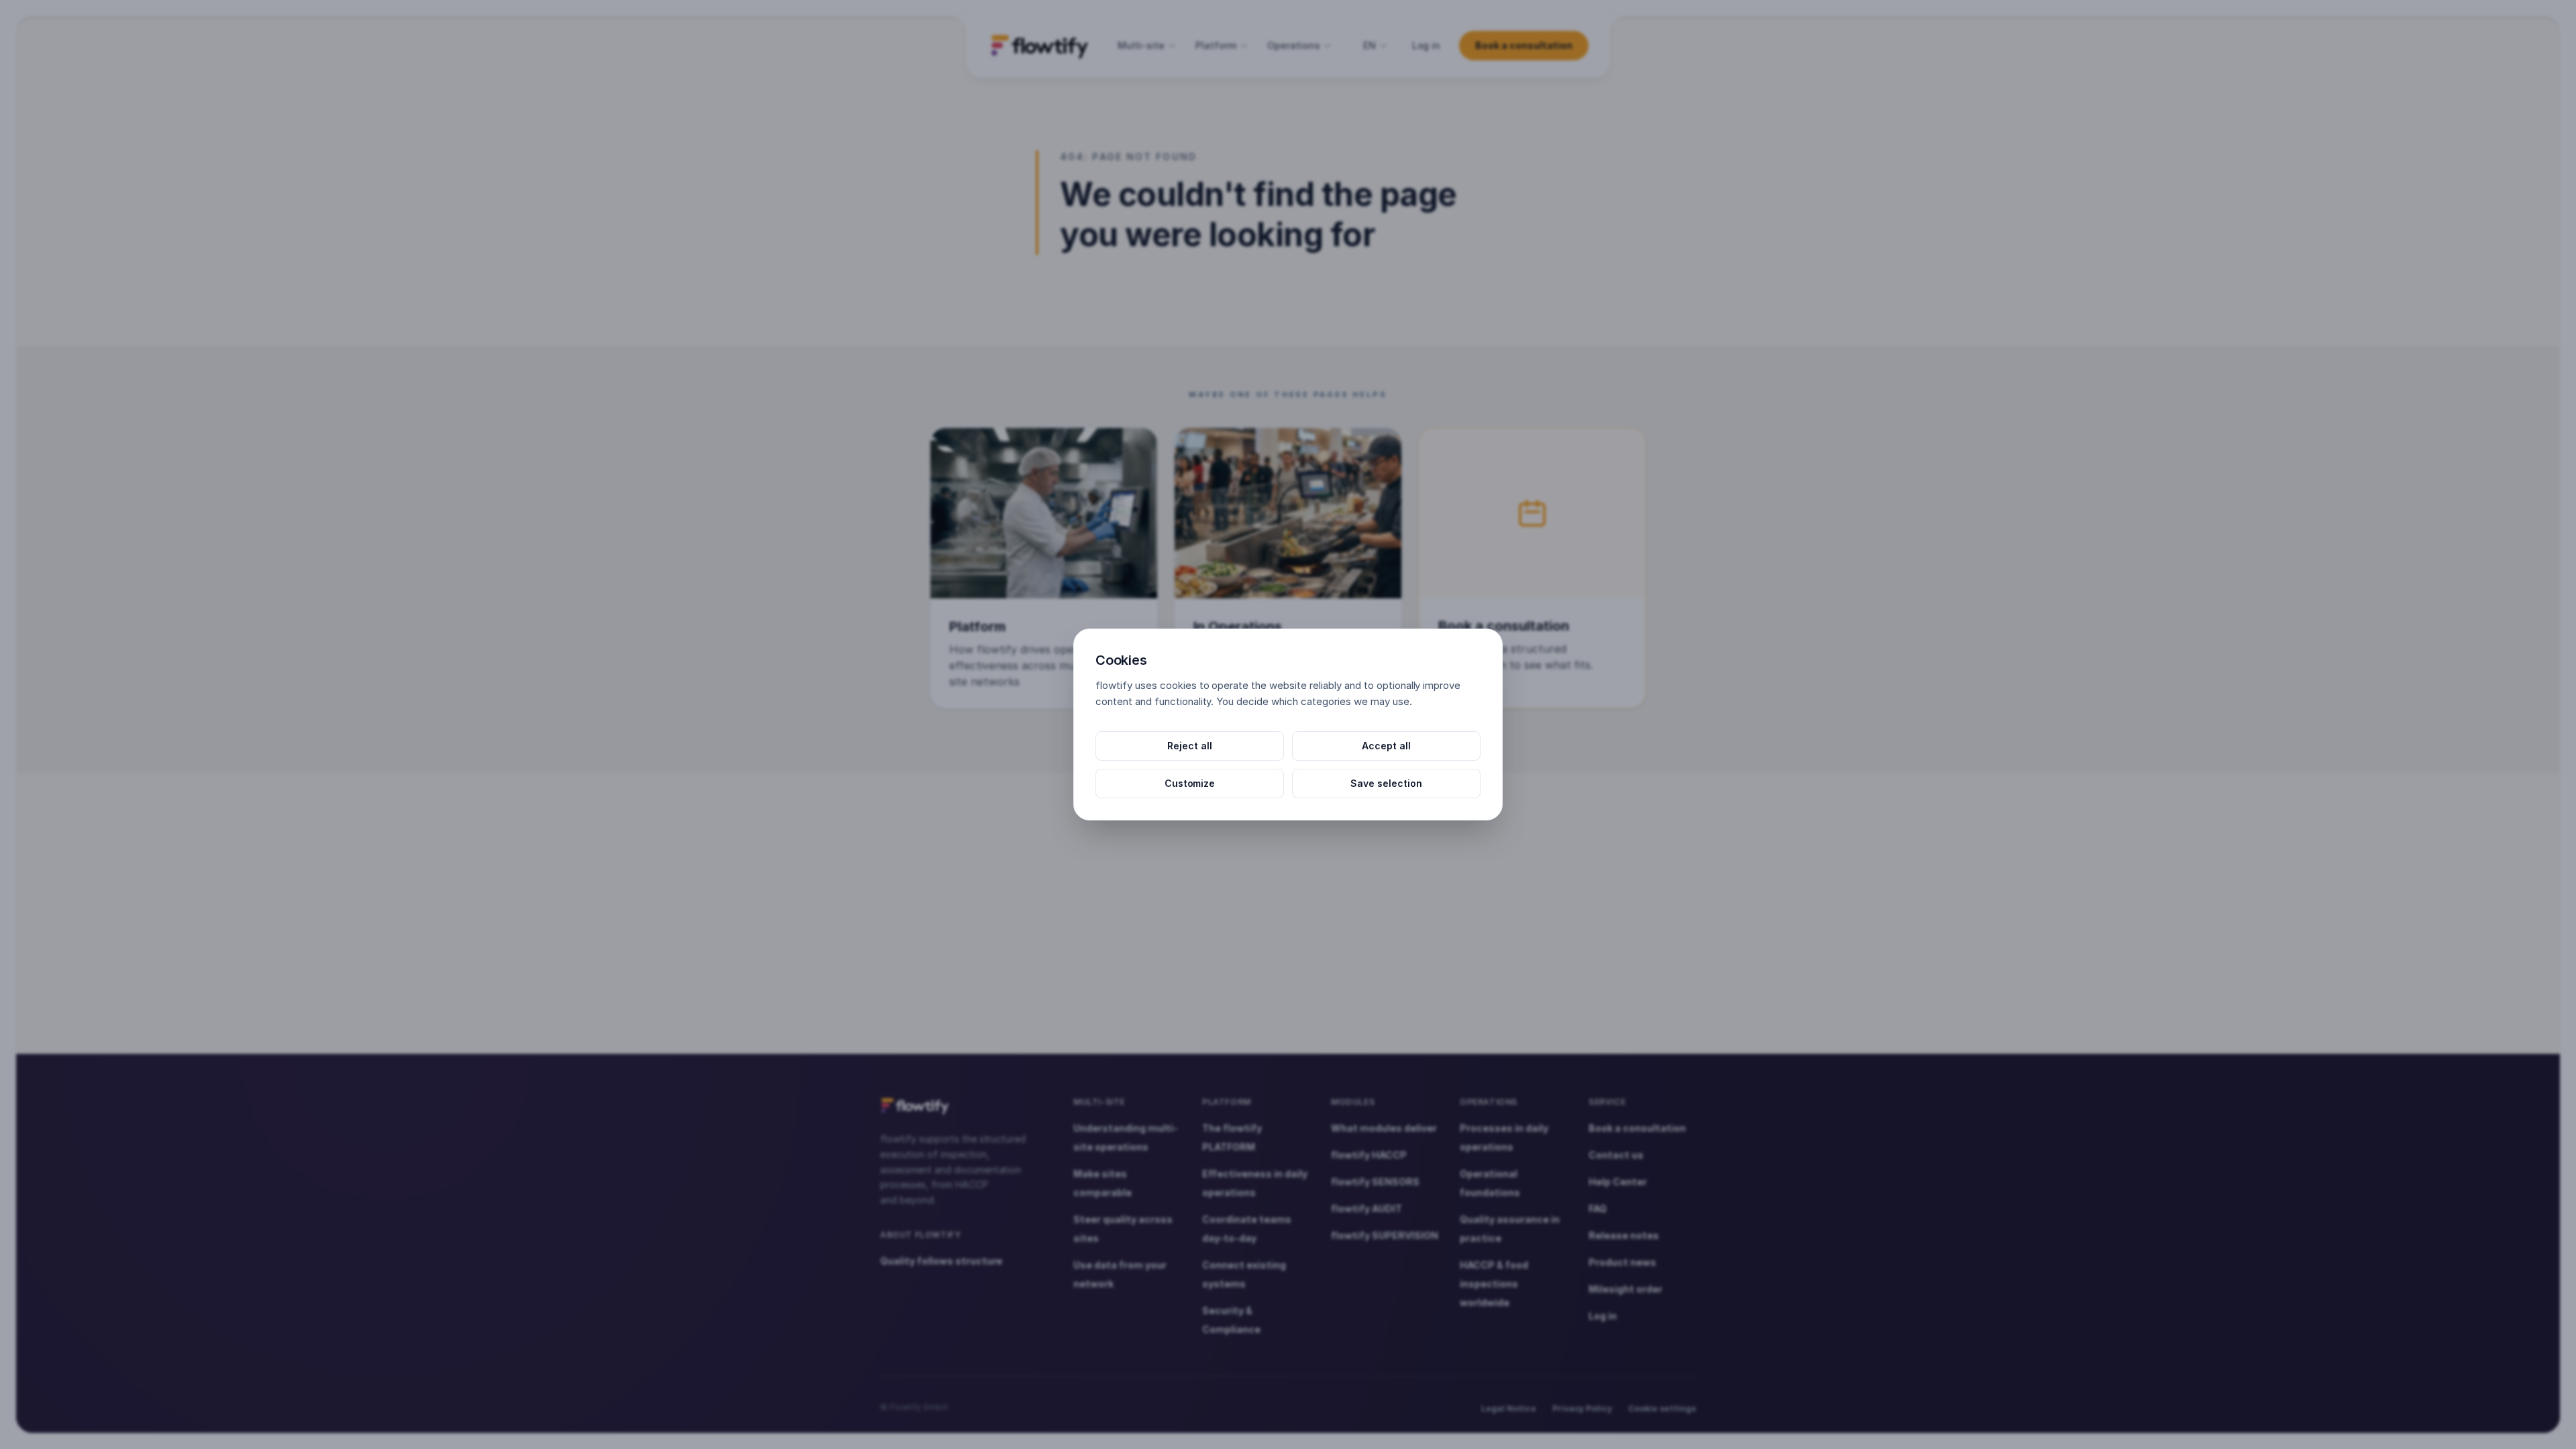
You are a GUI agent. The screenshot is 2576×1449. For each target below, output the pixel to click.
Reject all (1190, 746)
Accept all (1386, 746)
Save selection (1386, 783)
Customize (1190, 783)
